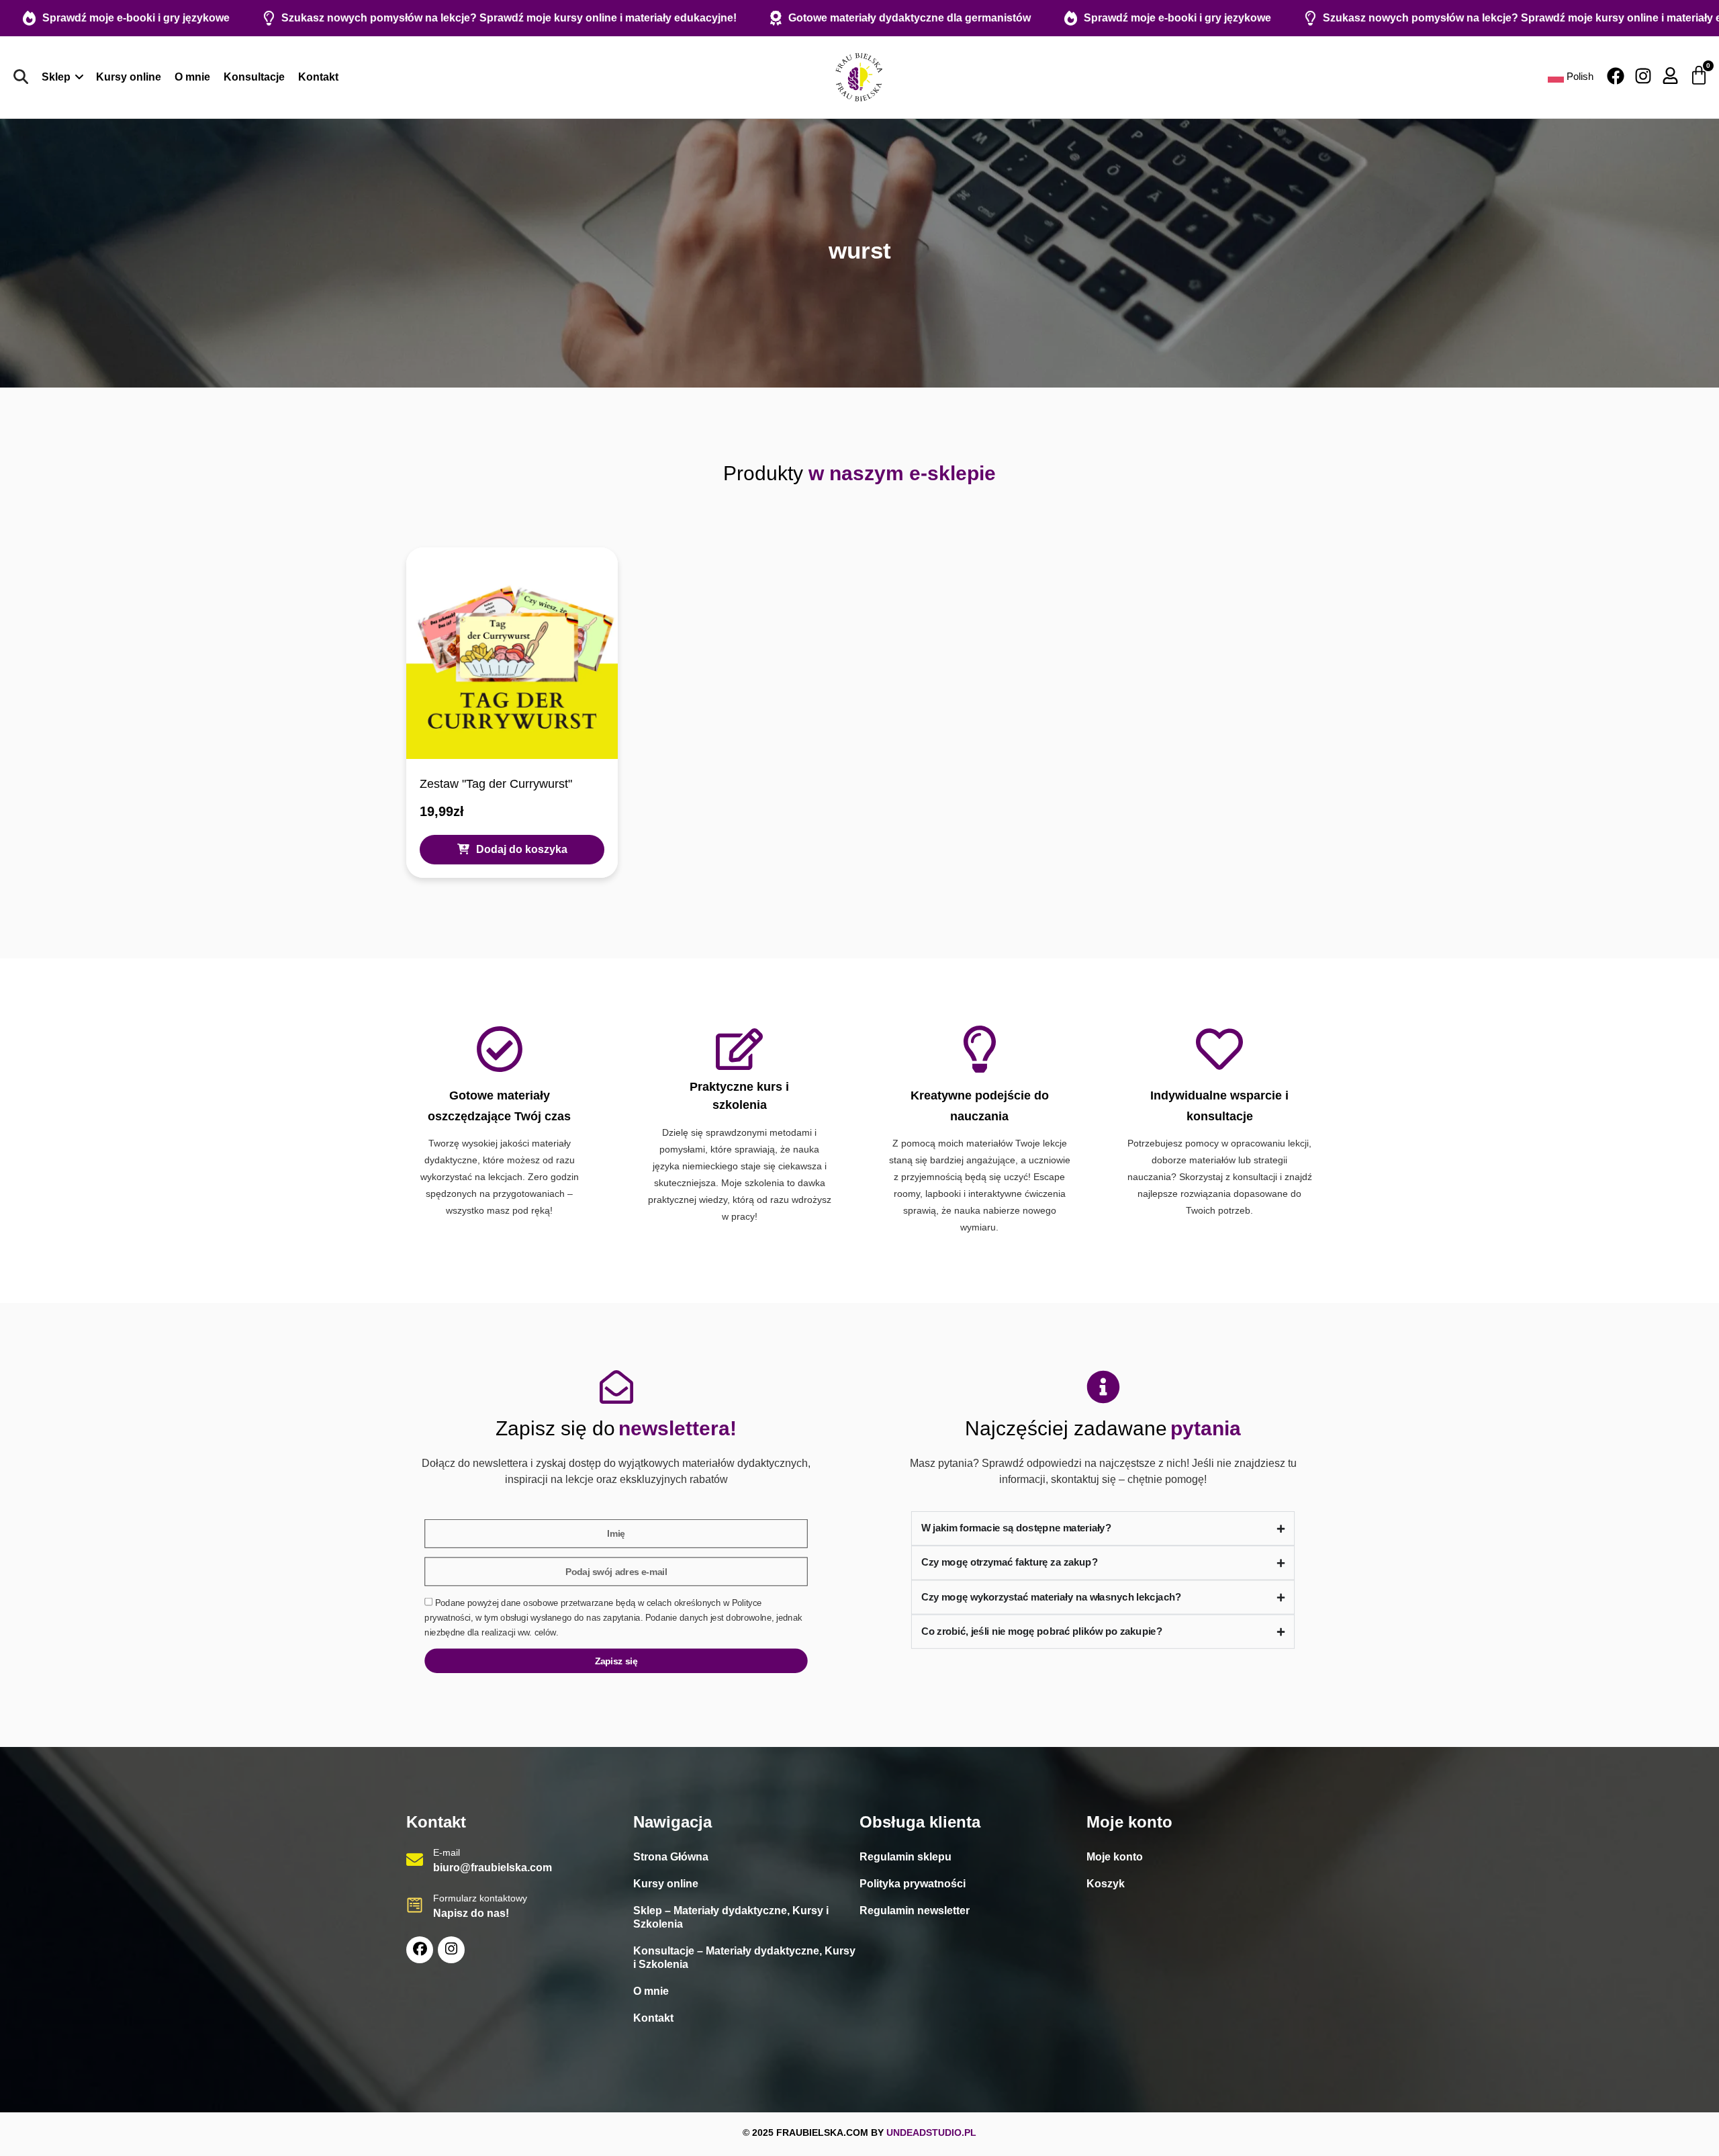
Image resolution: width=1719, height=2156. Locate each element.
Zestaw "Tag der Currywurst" (496, 784)
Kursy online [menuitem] (129, 77)
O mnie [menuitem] (192, 77)
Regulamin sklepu (905, 1857)
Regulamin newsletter (915, 1911)
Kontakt (653, 2018)
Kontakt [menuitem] (318, 77)
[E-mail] (415, 1859)
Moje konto (1115, 1857)
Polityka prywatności (913, 1884)
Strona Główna (671, 1857)
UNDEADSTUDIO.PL (931, 2132)
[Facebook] (1616, 76)
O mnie (651, 1991)
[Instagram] (1643, 76)
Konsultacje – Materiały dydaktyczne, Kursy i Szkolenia (744, 1958)
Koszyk (1106, 1884)
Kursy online (666, 1884)
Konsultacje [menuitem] (254, 77)
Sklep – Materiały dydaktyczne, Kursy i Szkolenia (731, 1917)
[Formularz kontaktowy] (415, 1905)
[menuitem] (62, 77)
